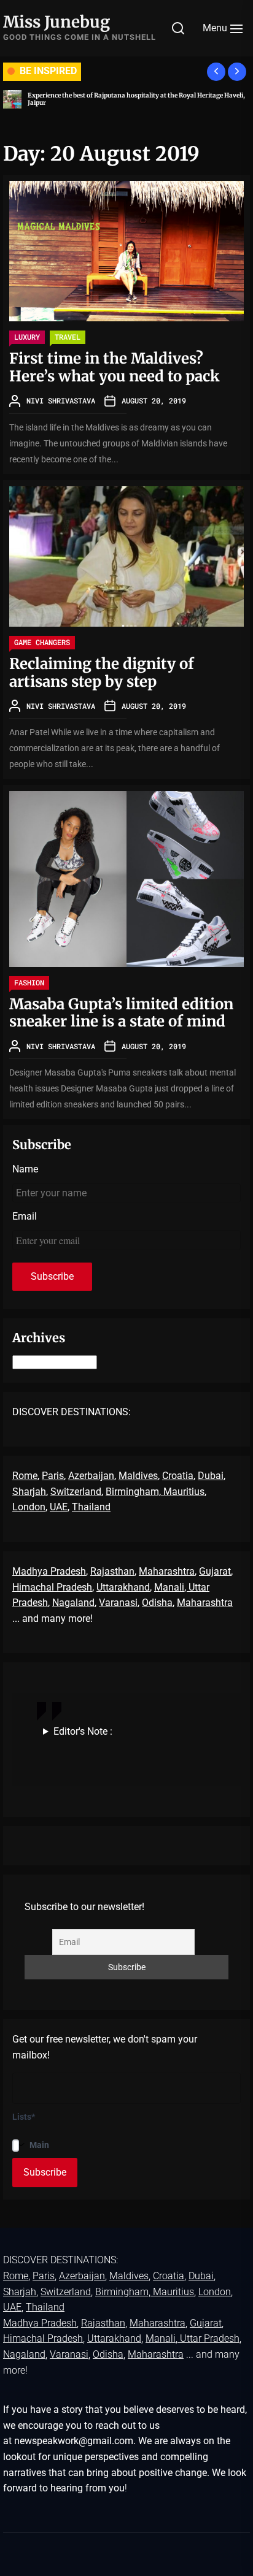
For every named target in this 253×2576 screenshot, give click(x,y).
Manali (169, 1587)
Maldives (138, 1476)
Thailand (91, 1507)
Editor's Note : (83, 1731)
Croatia (178, 1476)
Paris (53, 1476)
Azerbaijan (91, 1476)
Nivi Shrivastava (61, 400)
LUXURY (27, 337)
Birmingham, (134, 1492)
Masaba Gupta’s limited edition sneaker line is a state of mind (121, 1013)
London (29, 1507)
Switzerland (76, 1492)
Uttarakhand (123, 1587)
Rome (25, 1476)
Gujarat (215, 1571)
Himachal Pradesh (52, 1587)
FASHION (29, 982)
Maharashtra (167, 1571)
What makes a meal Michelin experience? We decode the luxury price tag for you (135, 99)
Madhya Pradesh (49, 1571)
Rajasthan (112, 1571)
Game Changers (42, 642)
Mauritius (184, 1492)
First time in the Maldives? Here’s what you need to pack (115, 367)
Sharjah (29, 1492)
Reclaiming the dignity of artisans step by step (102, 673)
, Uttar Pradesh (208, 2338)
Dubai (211, 1476)
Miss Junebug (56, 22)
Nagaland (73, 1603)
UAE (59, 1507)
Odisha (157, 1603)
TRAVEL (68, 337)
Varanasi (118, 1603)
